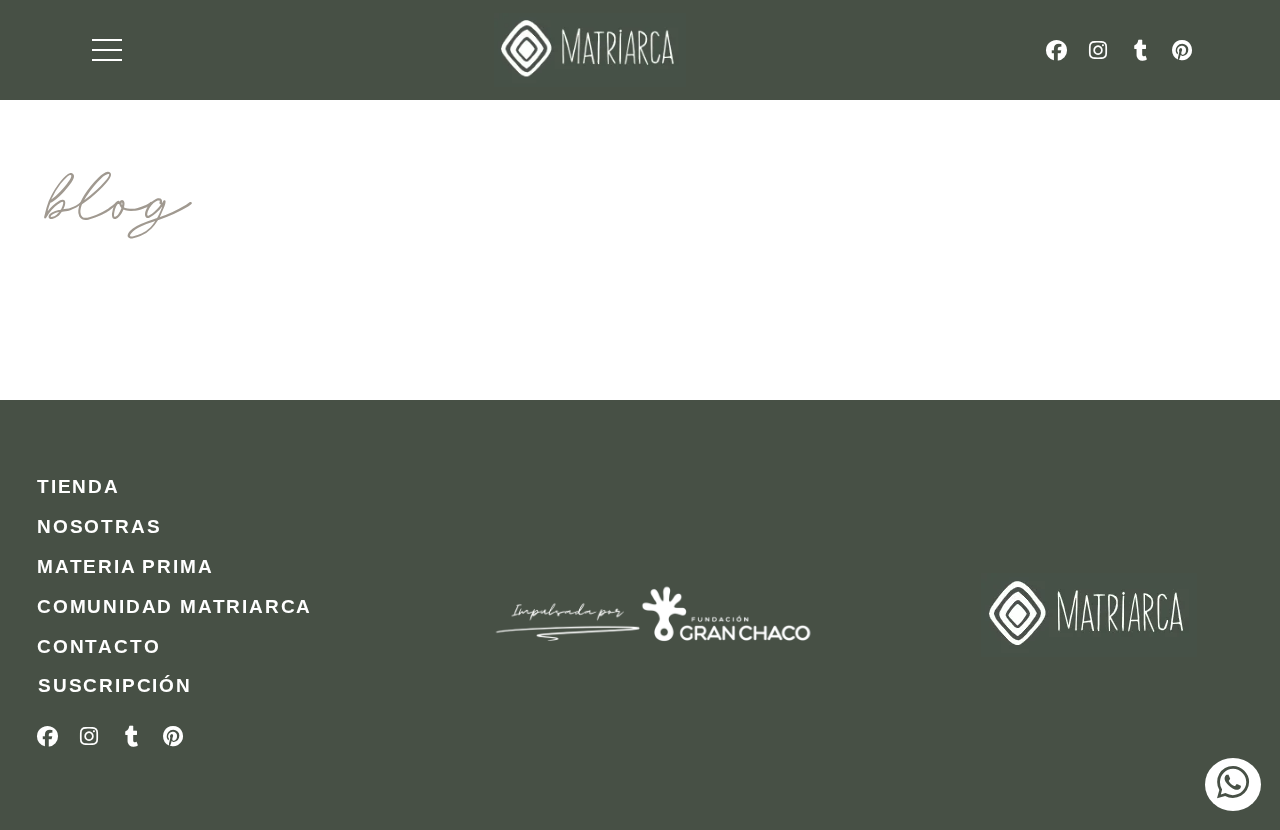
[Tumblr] (1140, 50)
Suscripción (115, 685)
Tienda (78, 486)
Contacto (98, 646)
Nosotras (99, 526)
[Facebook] (1056, 50)
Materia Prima (125, 566)
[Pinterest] (1182, 50)
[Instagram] (1098, 50)
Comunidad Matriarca (174, 606)
